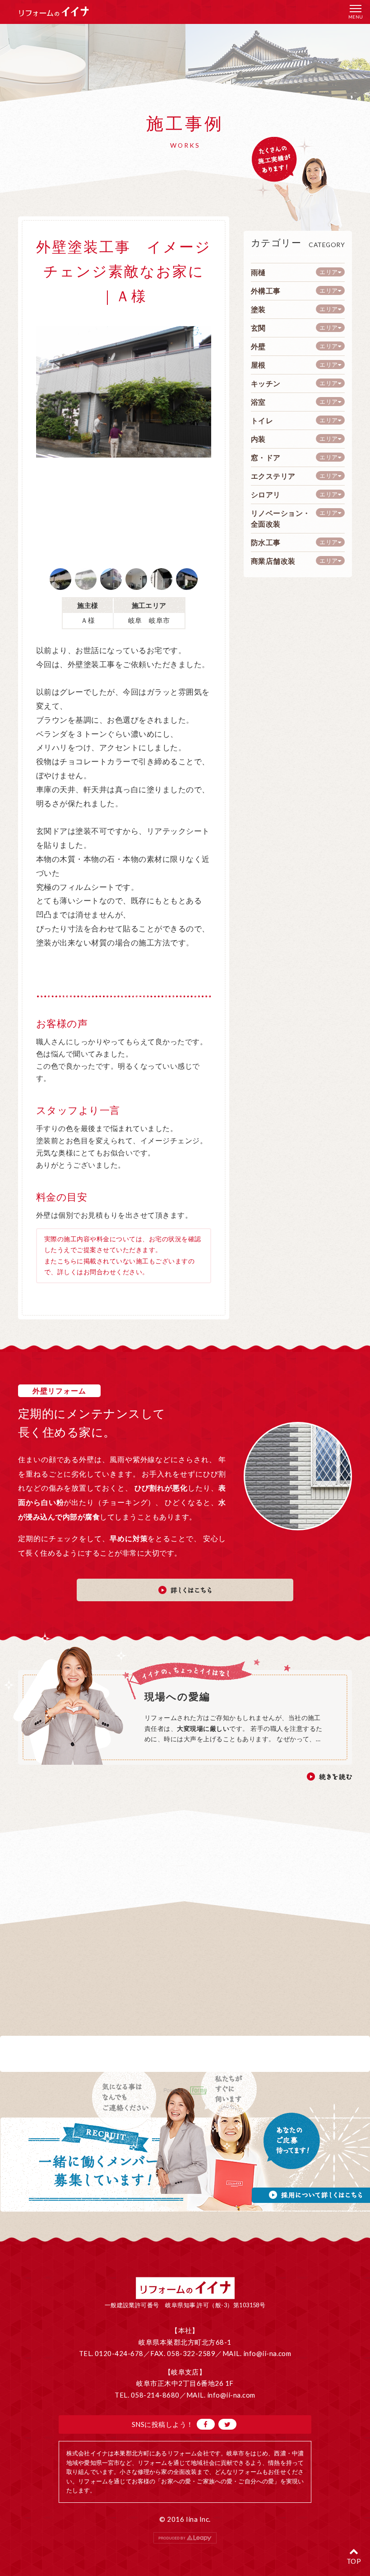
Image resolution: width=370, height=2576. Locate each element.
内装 (258, 439)
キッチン (266, 383)
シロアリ (266, 494)
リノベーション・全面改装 (281, 518)
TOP (354, 2561)
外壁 (258, 346)
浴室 (258, 402)
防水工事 (266, 542)
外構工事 (266, 291)
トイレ (262, 420)
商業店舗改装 (273, 561)
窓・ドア (266, 457)
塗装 (258, 309)
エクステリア (273, 476)
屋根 (258, 365)
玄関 (258, 328)
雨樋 (258, 272)
